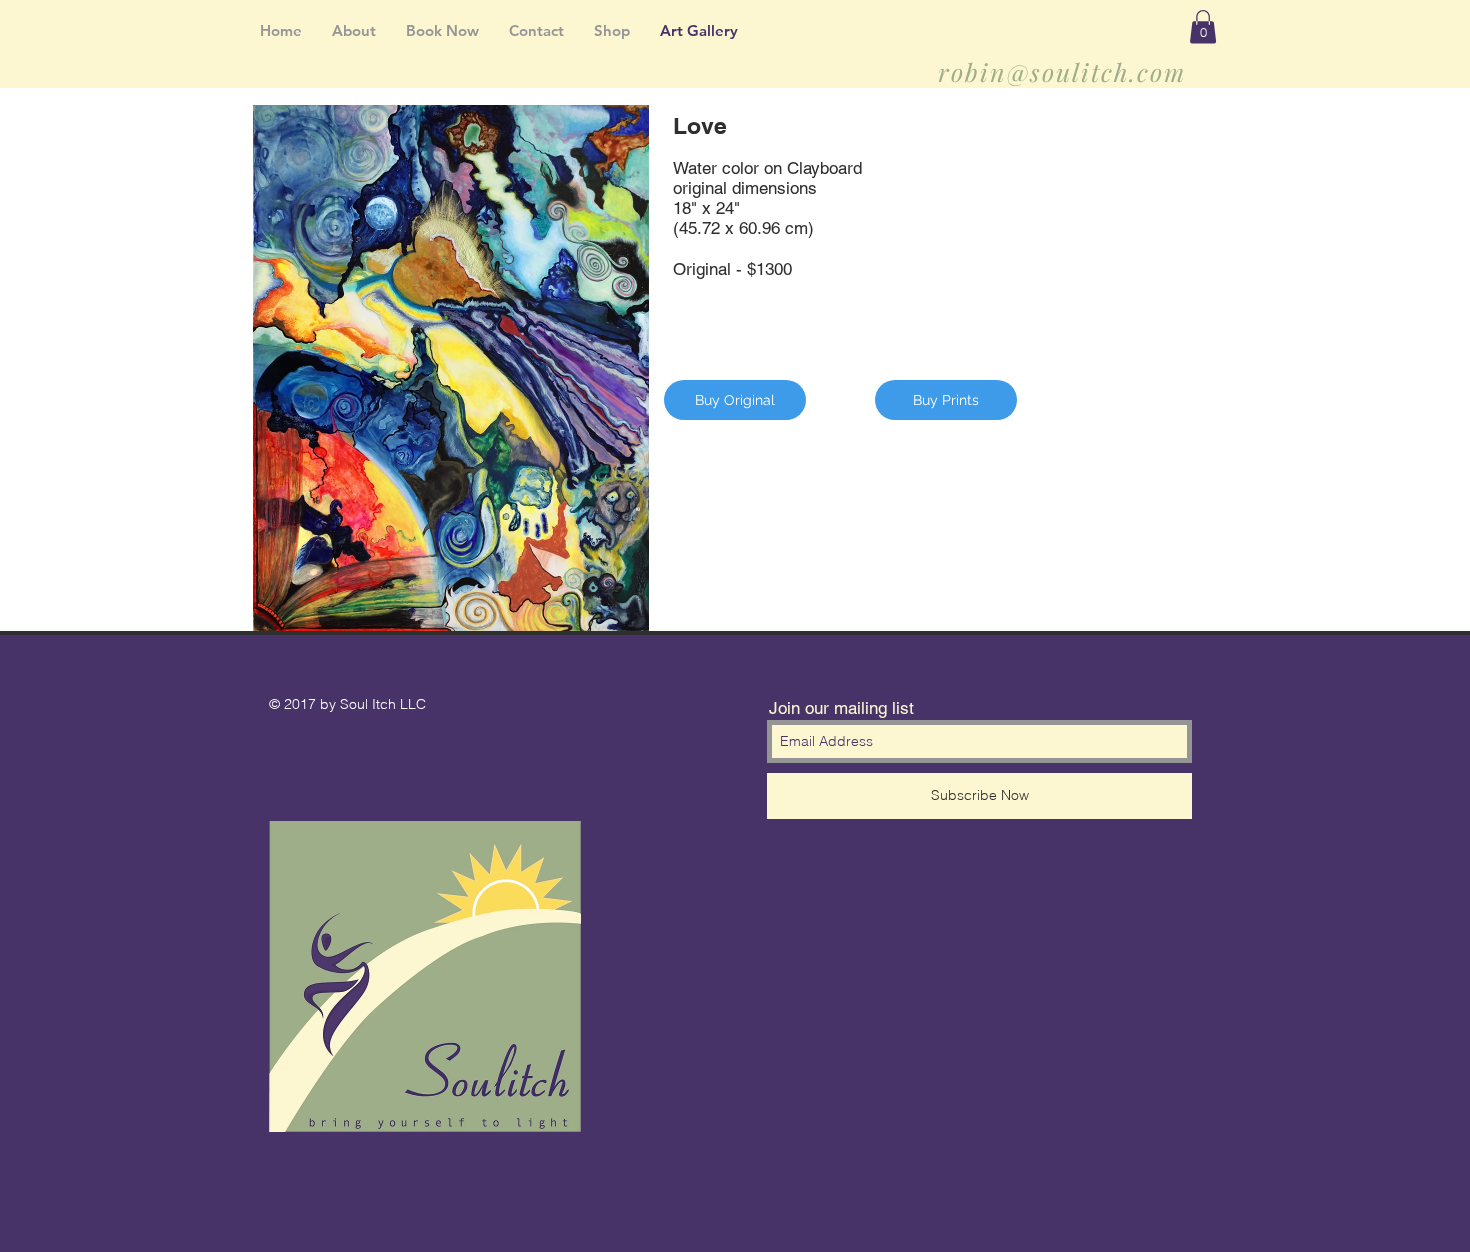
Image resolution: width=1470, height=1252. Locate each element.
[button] (1203, 26)
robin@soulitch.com (1062, 71)
